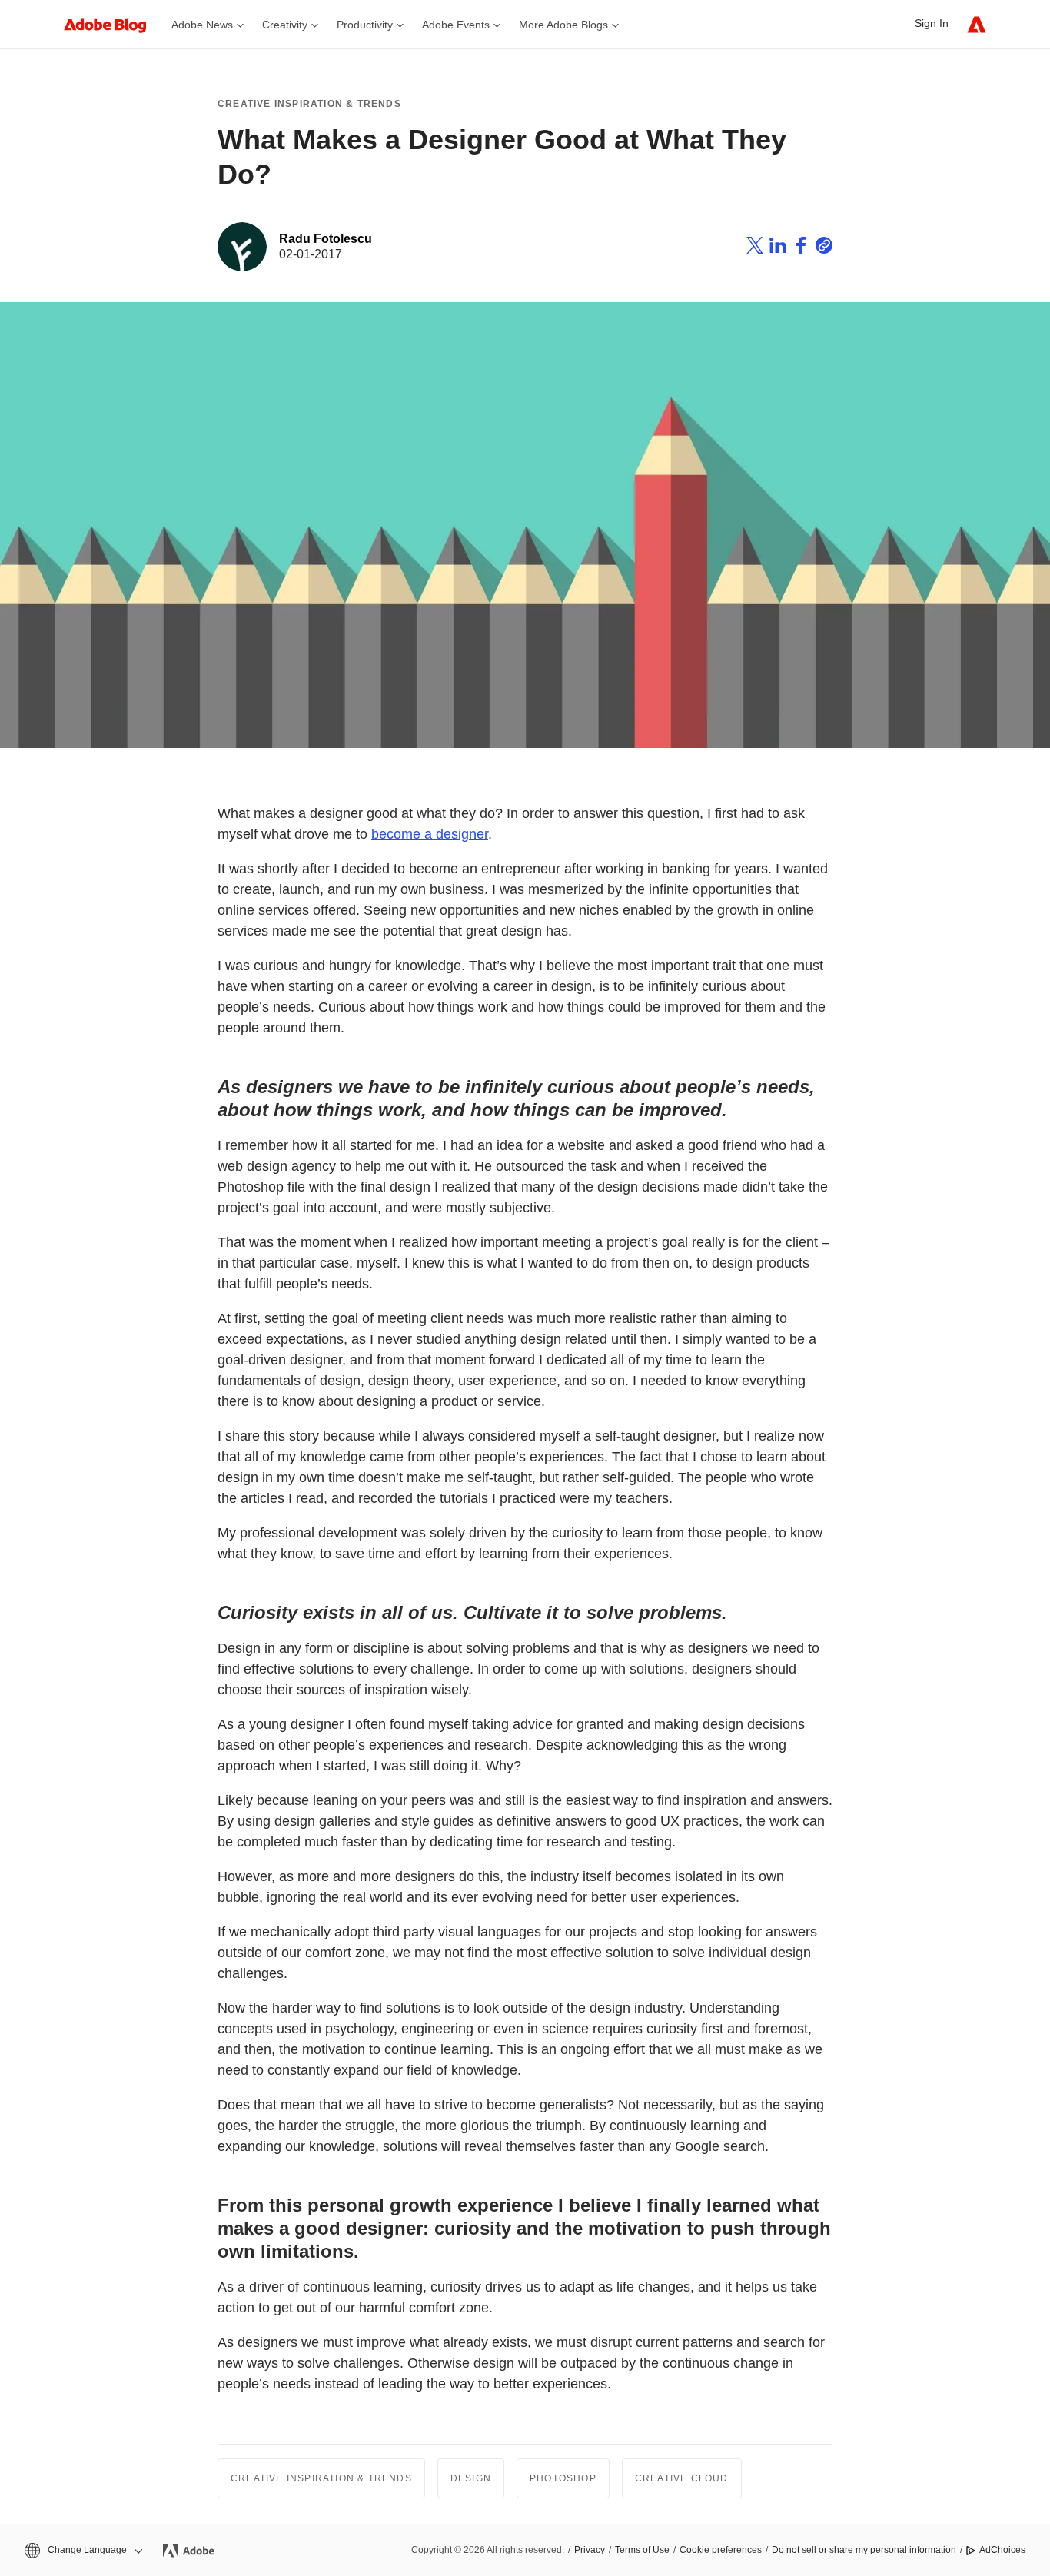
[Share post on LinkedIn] (778, 248)
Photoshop (563, 2478)
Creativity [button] (285, 25)
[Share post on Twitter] (755, 248)
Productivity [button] (365, 25)
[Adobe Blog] (113, 24)
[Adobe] (977, 24)
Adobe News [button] (202, 25)
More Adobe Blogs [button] (563, 25)
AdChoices (1002, 2550)
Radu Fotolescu (326, 239)
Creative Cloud (682, 2478)
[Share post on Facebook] (801, 248)
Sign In (932, 23)
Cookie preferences (721, 2550)
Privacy (590, 2550)
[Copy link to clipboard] (824, 248)
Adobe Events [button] (456, 25)
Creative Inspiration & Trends (309, 104)
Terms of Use (642, 2550)
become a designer (430, 834)
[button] (82, 2550)
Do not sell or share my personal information (864, 2550)
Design (471, 2478)
